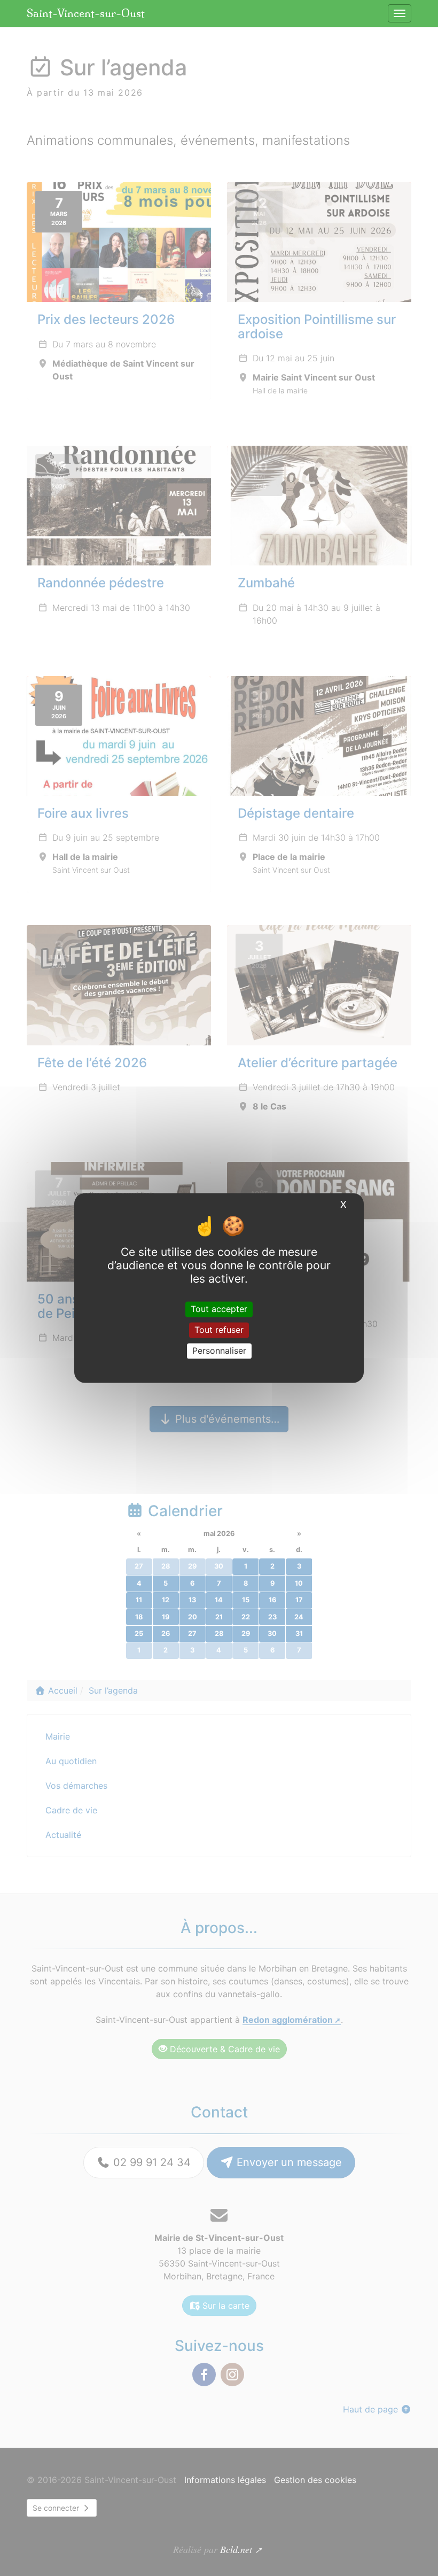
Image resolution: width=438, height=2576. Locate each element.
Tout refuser (219, 1330)
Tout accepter (219, 1309)
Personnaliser (219, 1351)
